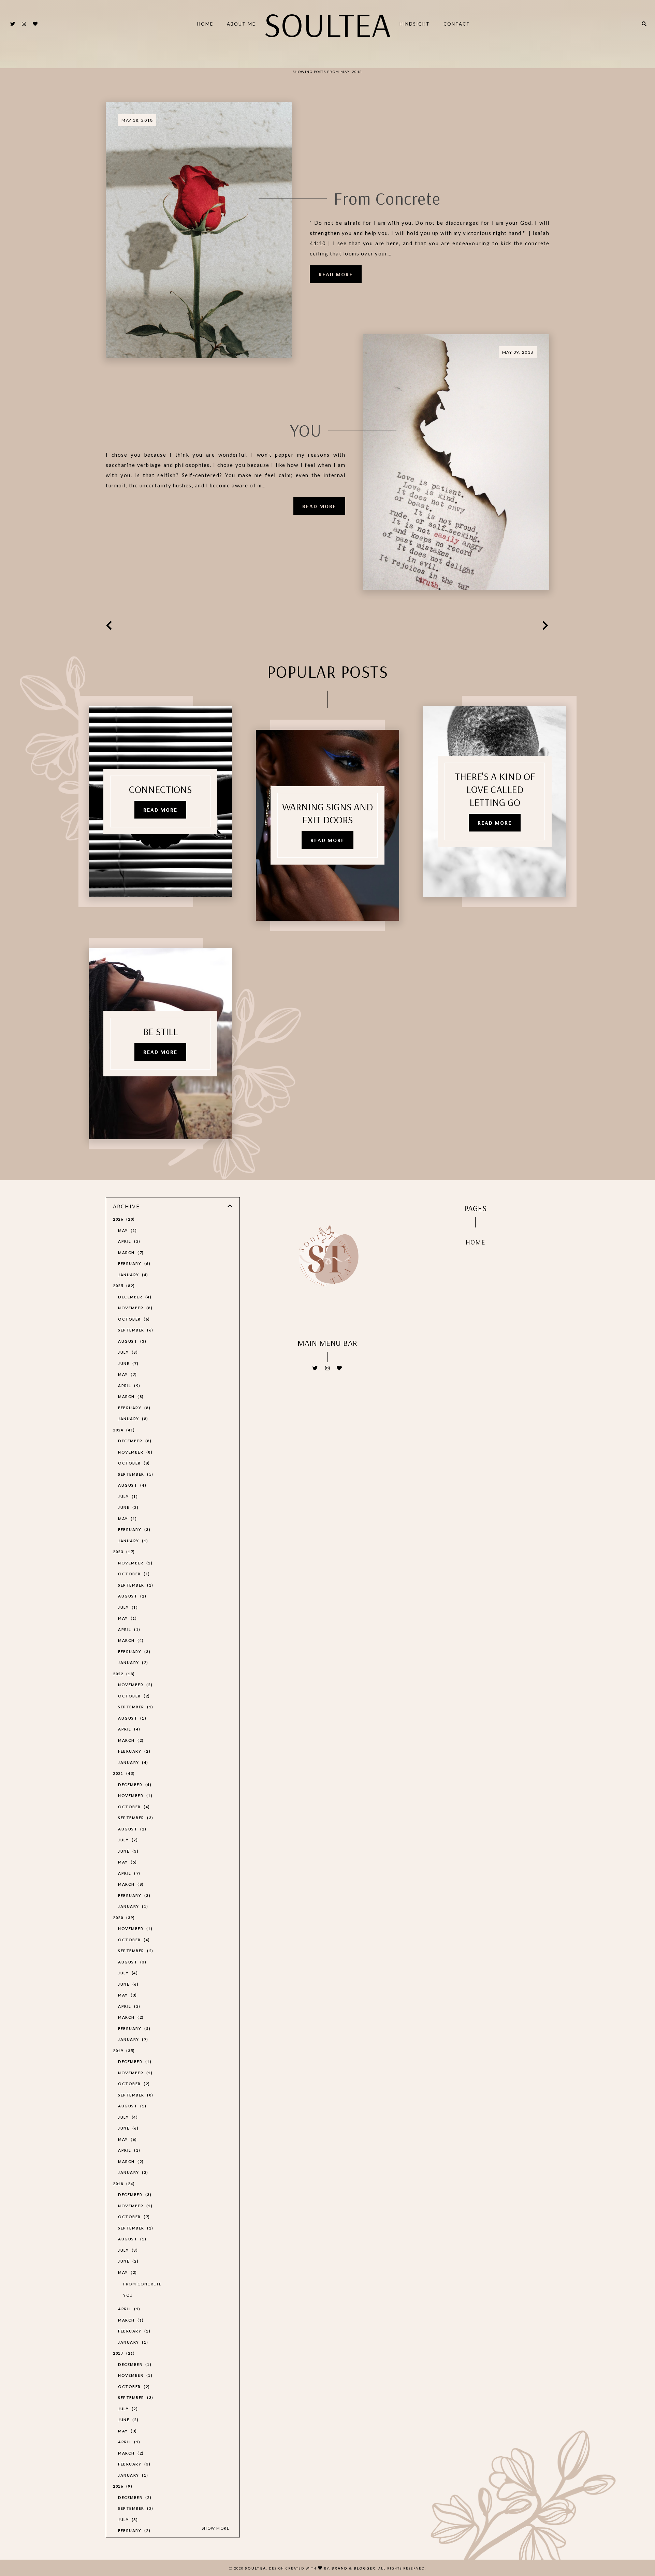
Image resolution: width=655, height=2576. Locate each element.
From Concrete (387, 198)
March (130, 1253)
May (127, 1230)
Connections (160, 789)
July (127, 1352)
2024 (123, 1430)
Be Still (161, 1031)
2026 (123, 1219)
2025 (123, 1286)
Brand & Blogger (354, 2568)
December (134, 1297)
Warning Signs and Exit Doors (327, 813)
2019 (123, 2051)
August (131, 1341)
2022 (123, 1674)
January (132, 1275)
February (133, 1263)
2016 (122, 2486)
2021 (123, 1773)
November (134, 1308)
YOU (306, 430)
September (135, 1330)
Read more (336, 274)
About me (241, 24)
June (127, 1363)
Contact (457, 24)
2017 (123, 2353)
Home (205, 24)
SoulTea (327, 24)
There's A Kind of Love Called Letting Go (495, 789)
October (133, 1319)
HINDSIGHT (415, 24)
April (128, 1241)
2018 (123, 2184)
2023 (123, 1552)
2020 (123, 1918)
